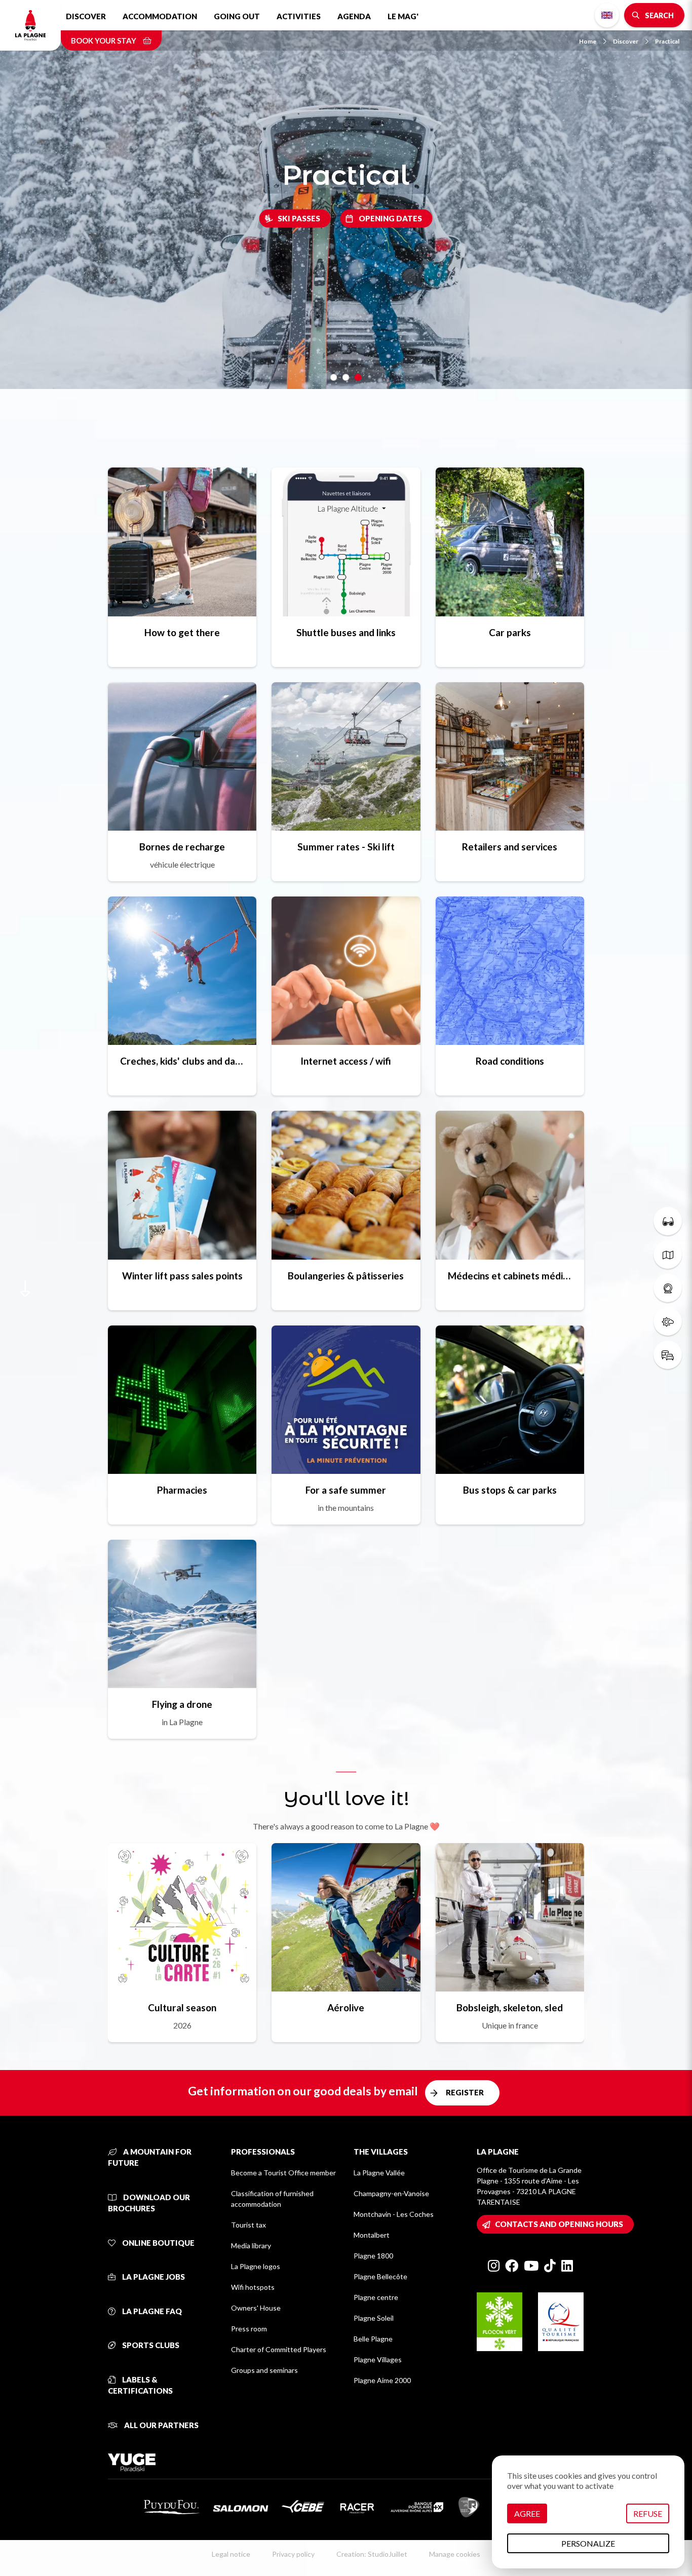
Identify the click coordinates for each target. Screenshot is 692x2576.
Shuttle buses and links (346, 632)
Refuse (648, 2513)
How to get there (182, 632)
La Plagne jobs (153, 2277)
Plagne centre (376, 2297)
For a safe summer (346, 1490)
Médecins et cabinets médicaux (510, 1276)
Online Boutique (158, 2243)
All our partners (161, 2425)
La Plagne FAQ (151, 2311)
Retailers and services (510, 847)
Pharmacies (182, 1490)
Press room (249, 2329)
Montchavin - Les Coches (394, 2214)
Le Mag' (403, 16)
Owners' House (256, 2308)
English (607, 15)
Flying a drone (182, 1704)
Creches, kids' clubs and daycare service (182, 1061)
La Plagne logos (256, 2266)
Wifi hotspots (253, 2287)
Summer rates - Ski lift (346, 847)
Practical (667, 41)
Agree (527, 2513)
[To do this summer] (668, 1221)
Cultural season (182, 2007)
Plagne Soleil (374, 2318)
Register (465, 2092)
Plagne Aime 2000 (382, 2380)
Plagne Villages (378, 2359)
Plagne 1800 (373, 2256)
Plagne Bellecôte (380, 2276)
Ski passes (299, 218)
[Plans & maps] (668, 1255)
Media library (251, 2246)
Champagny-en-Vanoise (391, 2193)
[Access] (668, 1355)
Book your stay (104, 41)
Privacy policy (293, 2554)
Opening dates (390, 218)
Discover (86, 16)
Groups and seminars (264, 2370)
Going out (237, 16)
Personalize (588, 2543)
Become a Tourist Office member (283, 2173)
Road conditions (510, 1061)
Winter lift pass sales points (182, 1276)
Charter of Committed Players (279, 2349)
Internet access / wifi (346, 1061)
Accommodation (160, 16)
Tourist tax (248, 2225)
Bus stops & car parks (510, 1490)
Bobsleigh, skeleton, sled (510, 2007)
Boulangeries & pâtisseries (346, 1276)
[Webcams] (668, 1288)
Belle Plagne (373, 2339)
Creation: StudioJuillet (372, 2554)
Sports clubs (150, 2345)
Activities (299, 16)
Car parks (510, 632)
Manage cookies (455, 2554)
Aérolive (346, 2007)
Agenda (354, 16)
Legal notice (231, 2554)
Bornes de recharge (182, 847)
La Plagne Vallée (379, 2173)
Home (588, 41)
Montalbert (372, 2235)
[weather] (668, 1321)
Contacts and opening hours (559, 2224)
